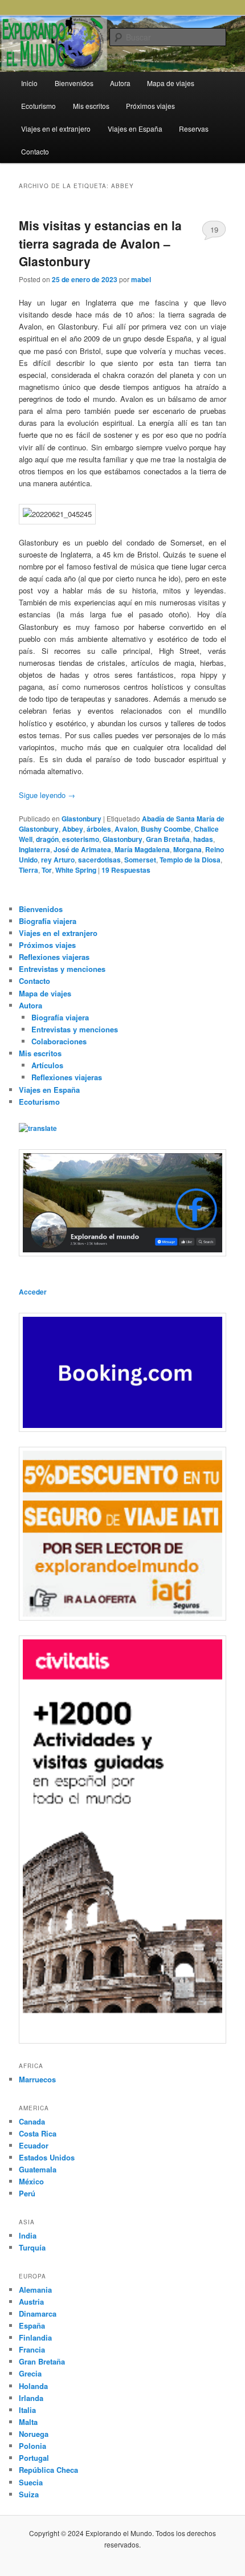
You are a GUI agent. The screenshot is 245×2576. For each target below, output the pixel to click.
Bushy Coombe (166, 829)
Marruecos (37, 2079)
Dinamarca (38, 2313)
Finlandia (35, 2337)
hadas (203, 839)
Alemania (35, 2290)
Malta (28, 2422)
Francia (32, 2349)
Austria (31, 2302)
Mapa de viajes (171, 83)
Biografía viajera (48, 921)
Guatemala (38, 2169)
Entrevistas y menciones (62, 969)
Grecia (30, 2373)
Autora (120, 83)
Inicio (29, 83)
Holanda (33, 2386)
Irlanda (31, 2398)
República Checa (48, 2470)
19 (214, 229)
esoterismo (81, 839)
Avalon (126, 829)
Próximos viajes (150, 106)
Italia (27, 2410)
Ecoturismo (38, 106)
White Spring (76, 870)
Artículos (47, 1065)
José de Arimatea (82, 849)
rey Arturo (58, 860)
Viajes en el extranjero (56, 129)
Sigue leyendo (47, 795)
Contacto (35, 151)
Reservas (194, 129)
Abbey (73, 829)
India (28, 2235)
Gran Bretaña (168, 839)
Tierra (28, 870)
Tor (47, 870)
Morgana (187, 849)
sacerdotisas (99, 860)
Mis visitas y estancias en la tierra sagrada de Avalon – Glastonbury (100, 243)
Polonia (32, 2446)
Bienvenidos (74, 83)
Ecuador (34, 2145)
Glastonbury (81, 819)
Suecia (31, 2482)
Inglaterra (34, 849)
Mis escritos (91, 106)
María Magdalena (142, 849)
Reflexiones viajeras (54, 957)
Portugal (34, 2458)
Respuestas (126, 870)
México (31, 2181)
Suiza (29, 2494)
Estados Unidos (47, 2157)
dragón (47, 839)
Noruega (34, 2434)
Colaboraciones (59, 1041)
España (32, 2325)
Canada (32, 2121)
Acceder (33, 1292)
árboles (99, 829)
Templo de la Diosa (190, 860)
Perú (27, 2193)
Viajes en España (135, 129)
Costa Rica (38, 2133)
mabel (141, 279)
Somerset (140, 860)
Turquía (32, 2247)
